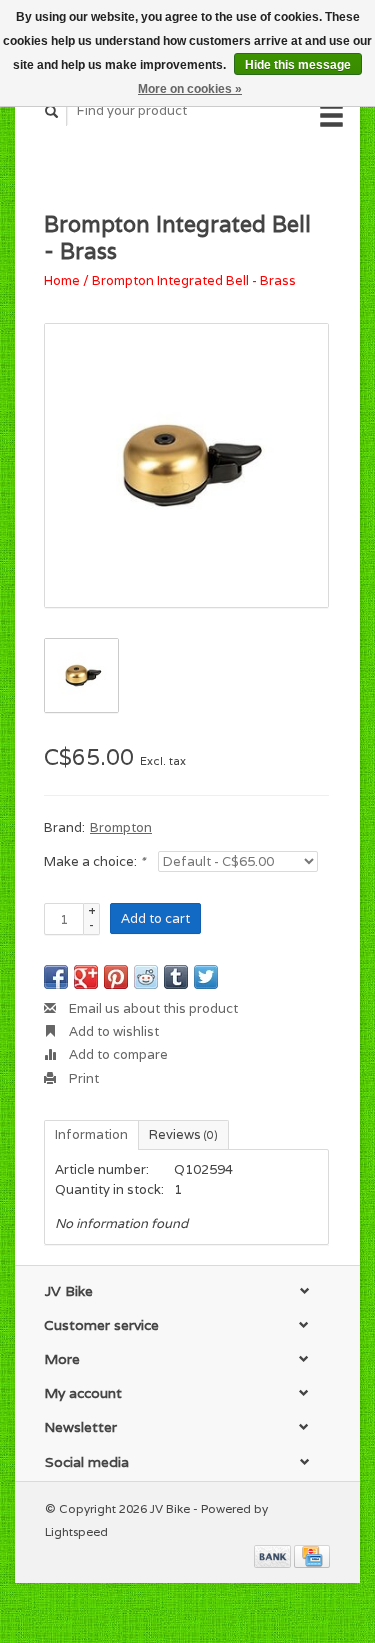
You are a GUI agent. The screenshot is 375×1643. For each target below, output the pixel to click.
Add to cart (155, 918)
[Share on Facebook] (56, 977)
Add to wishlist (112, 1031)
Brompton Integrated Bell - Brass (194, 280)
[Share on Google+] (86, 977)
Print (82, 1078)
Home (62, 280)
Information (91, 1134)
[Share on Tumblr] (176, 977)
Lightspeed (76, 1531)
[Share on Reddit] (146, 977)
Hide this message (298, 65)
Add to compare (117, 1054)
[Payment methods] (274, 1554)
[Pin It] (116, 977)
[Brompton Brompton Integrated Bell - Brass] (186, 465)
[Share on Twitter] (206, 977)
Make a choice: (94, 861)
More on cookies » (190, 89)
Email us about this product (152, 1008)
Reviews (183, 1134)
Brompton (121, 827)
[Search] (52, 111)
